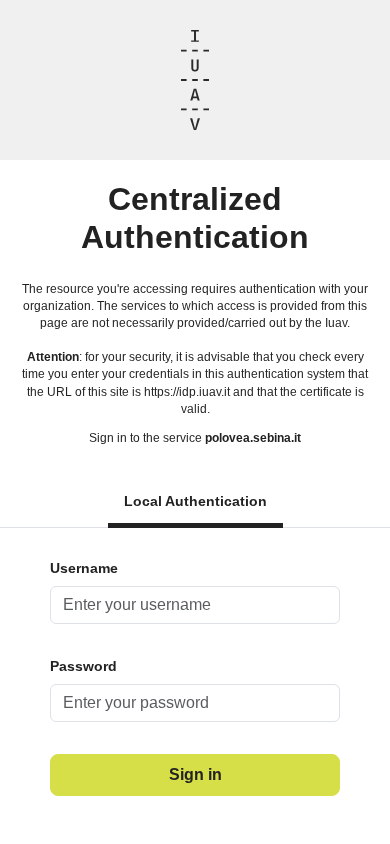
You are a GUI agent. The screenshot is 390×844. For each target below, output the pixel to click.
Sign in (195, 774)
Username (84, 568)
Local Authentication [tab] (195, 501)
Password (83, 666)
